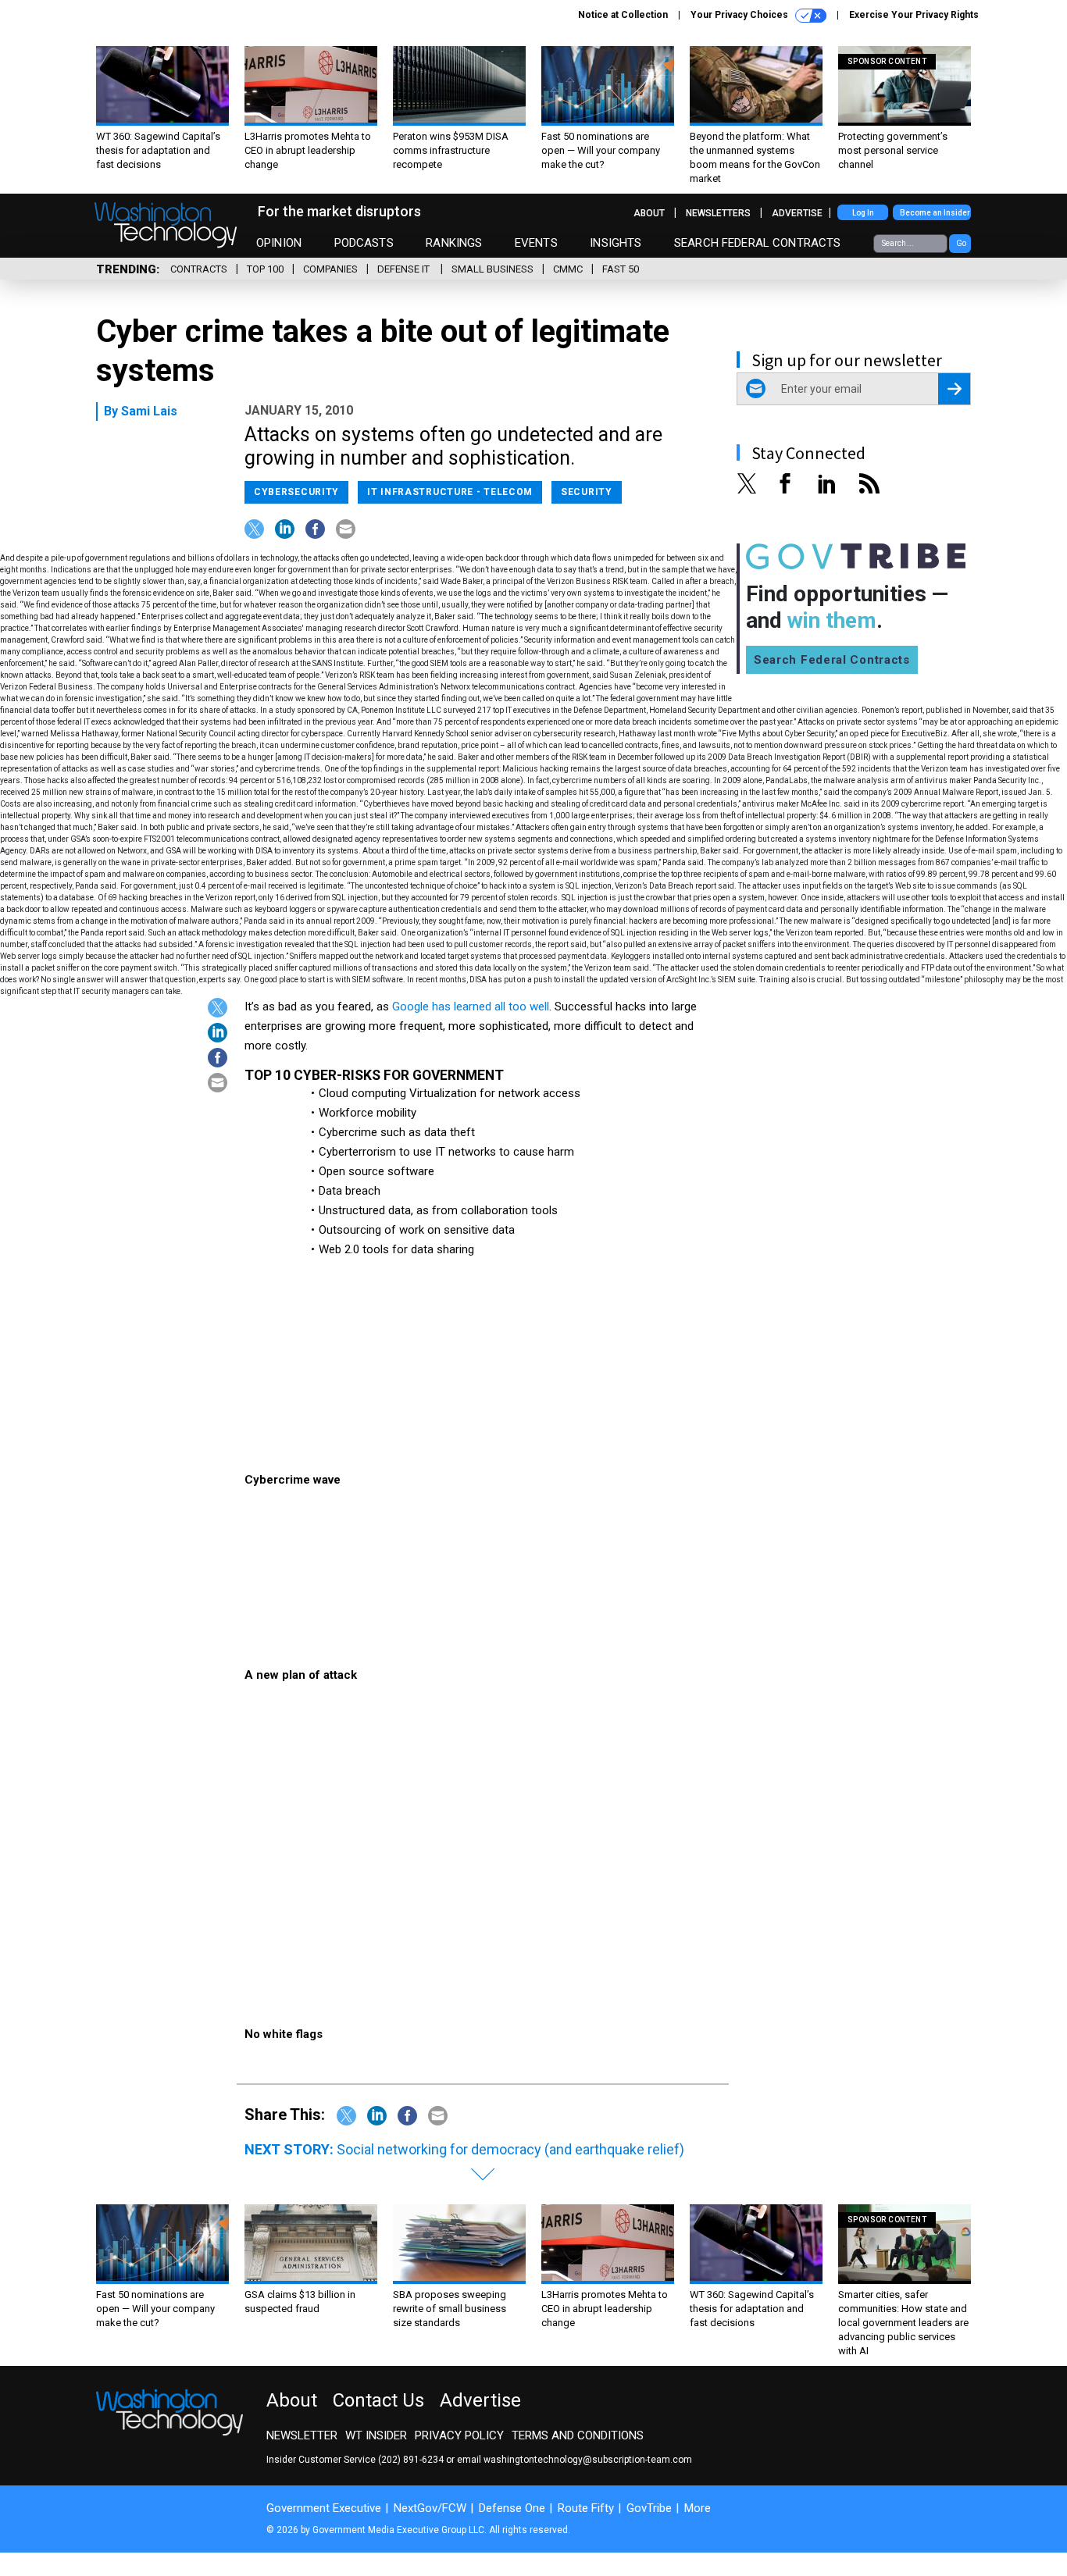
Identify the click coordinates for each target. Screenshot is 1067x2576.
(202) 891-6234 (411, 2460)
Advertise (797, 213)
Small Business (492, 269)
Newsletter (302, 2435)
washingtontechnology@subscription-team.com (588, 2460)
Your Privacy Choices (740, 15)
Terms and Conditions (578, 2435)
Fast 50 (621, 269)
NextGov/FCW (430, 2508)
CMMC (568, 269)
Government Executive (324, 2508)
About (649, 213)
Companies (330, 269)
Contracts (199, 269)
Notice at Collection (623, 15)
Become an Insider (935, 213)
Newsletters (718, 213)
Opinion (279, 243)
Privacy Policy (459, 2435)
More (698, 2508)
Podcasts (364, 243)
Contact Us (378, 2400)
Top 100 (265, 269)
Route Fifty (586, 2508)
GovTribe (649, 2508)
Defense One (512, 2508)
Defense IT (405, 269)
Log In (863, 213)
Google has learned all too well (471, 1007)
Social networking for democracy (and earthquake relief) (510, 2149)
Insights (616, 243)
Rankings (454, 243)
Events (536, 243)
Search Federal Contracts (758, 243)
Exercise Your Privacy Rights (914, 15)
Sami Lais (149, 411)
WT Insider (376, 2435)
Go (961, 243)
